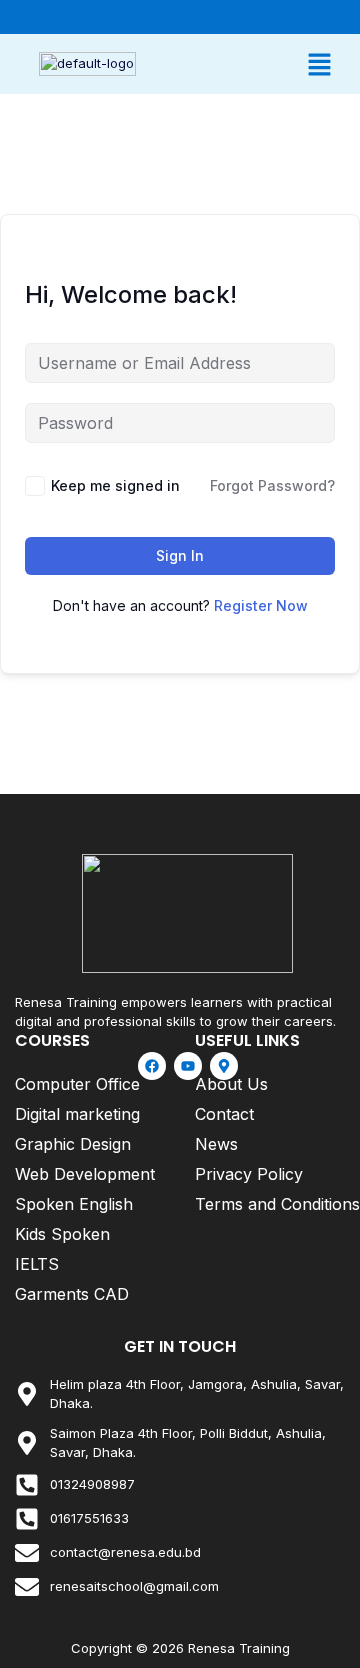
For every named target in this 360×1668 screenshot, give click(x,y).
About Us (231, 1084)
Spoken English (74, 1204)
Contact (224, 1114)
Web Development (85, 1174)
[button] (262, 64)
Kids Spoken (62, 1234)
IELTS (37, 1264)
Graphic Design (73, 1144)
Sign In (180, 555)
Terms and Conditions (277, 1204)
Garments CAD (72, 1294)
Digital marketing (77, 1114)
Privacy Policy (249, 1174)
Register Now (261, 605)
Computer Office (77, 1084)
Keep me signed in (115, 485)
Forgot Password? (272, 485)
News (216, 1144)
